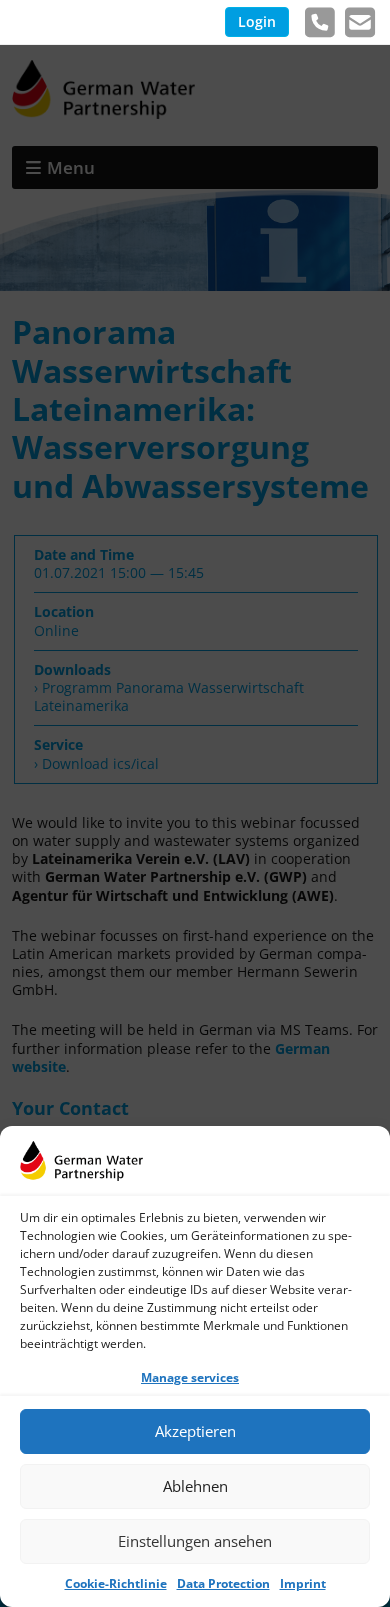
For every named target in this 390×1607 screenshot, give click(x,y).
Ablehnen (195, 1486)
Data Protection (223, 1583)
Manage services (190, 1377)
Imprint (303, 1583)
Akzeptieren (195, 1431)
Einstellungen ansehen (195, 1541)
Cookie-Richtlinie (116, 1583)
